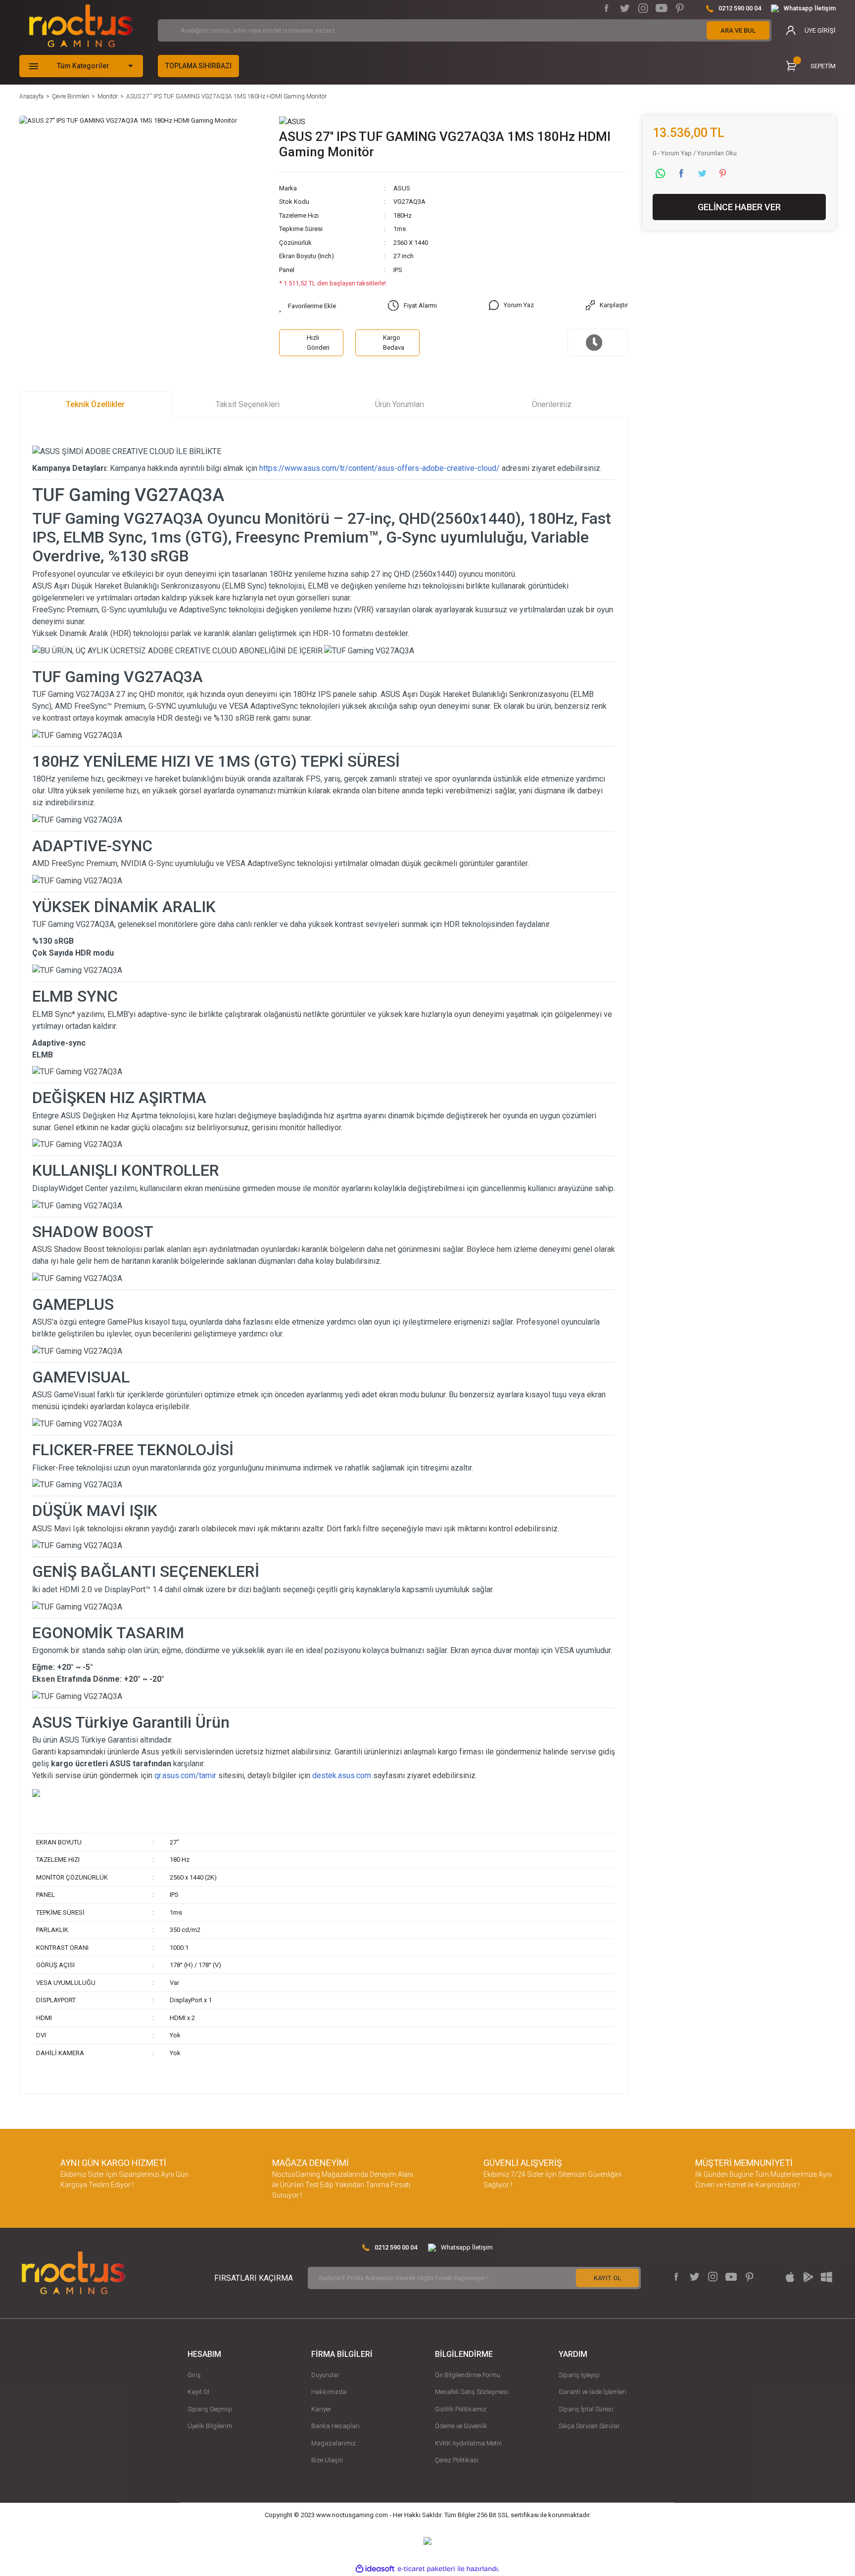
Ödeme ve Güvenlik (461, 2426)
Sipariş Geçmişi (210, 2409)
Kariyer (321, 2409)
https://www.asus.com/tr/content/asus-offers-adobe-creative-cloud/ (380, 468)
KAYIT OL (607, 2278)
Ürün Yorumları (400, 404)
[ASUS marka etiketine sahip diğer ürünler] (292, 121)
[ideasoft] (375, 2569)
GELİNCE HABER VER (739, 207)
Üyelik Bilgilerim (210, 2426)
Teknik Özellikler (95, 404)
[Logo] (81, 26)
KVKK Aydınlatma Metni (468, 2443)
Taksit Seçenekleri (248, 404)
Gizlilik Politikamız (461, 2409)
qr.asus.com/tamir (185, 1775)
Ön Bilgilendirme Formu (468, 2375)
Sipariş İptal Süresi (586, 2409)
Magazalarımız (333, 2443)
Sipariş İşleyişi (579, 2375)
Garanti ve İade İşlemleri (593, 2392)
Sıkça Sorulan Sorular (589, 2426)
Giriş (194, 2375)
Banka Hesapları (335, 2426)
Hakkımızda (329, 2392)
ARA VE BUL (738, 30)
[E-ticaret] (426, 2569)
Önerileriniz (552, 404)
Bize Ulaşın (327, 2460)
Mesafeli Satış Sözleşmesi (472, 2392)
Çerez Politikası (457, 2460)
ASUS (402, 188)
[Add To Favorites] (308, 306)
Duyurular (325, 2375)
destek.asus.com (342, 1775)
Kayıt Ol (198, 2392)
